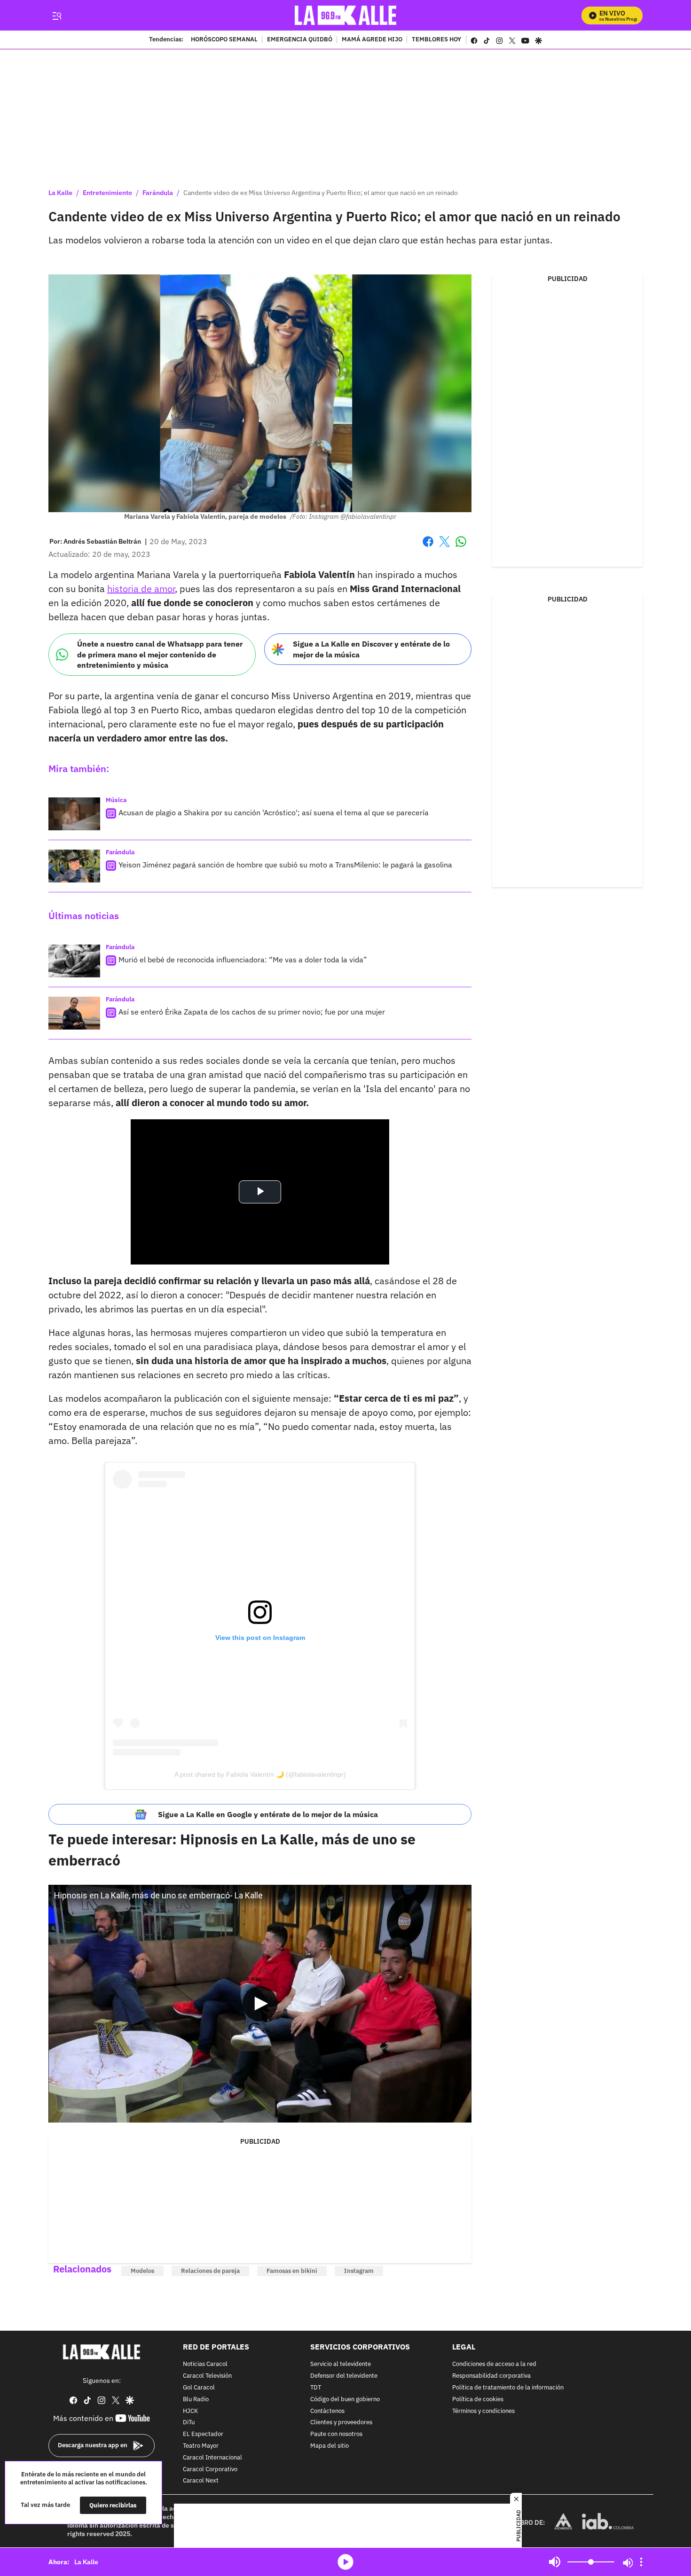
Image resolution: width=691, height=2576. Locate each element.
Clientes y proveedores (341, 2423)
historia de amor (141, 589)
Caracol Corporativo (210, 2470)
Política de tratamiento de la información (508, 2388)
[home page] (346, 15)
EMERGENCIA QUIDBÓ (300, 40)
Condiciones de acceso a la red (494, 2365)
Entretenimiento (107, 193)
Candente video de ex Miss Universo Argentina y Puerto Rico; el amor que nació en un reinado (321, 193)
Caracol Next (201, 2481)
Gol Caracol (199, 2388)
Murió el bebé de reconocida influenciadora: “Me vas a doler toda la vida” (243, 960)
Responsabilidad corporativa (491, 2377)
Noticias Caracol (205, 2365)
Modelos (142, 2271)
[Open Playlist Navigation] (641, 2562)
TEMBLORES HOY (436, 40)
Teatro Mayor (201, 2446)
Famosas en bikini (292, 2271)
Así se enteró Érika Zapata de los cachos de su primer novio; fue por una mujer (252, 1012)
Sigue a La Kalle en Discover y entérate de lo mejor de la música (371, 649)
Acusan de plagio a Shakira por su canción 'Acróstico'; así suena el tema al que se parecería (274, 812)
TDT (316, 2388)
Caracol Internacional (212, 2458)
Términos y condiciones (483, 2411)
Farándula (158, 193)
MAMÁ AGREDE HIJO (372, 40)
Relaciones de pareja (210, 2271)
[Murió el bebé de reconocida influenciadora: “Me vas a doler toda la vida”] (74, 961)
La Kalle (60, 193)
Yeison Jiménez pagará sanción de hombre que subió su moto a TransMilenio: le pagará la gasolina (285, 865)
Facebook (428, 547)
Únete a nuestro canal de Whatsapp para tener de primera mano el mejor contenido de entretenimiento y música (160, 654)
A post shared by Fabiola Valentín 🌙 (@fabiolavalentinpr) (260, 1774)
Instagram (359, 2271)
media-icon (345, 2562)
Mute (555, 2562)
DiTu (189, 2423)
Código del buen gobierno (345, 2400)
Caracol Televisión (207, 2377)
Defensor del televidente (344, 2377)
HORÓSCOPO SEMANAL (224, 40)
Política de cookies (478, 2400)
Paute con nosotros (336, 2435)
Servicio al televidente (341, 2365)
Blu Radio (196, 2400)
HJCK (190, 2411)
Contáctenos (327, 2411)
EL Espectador (203, 2435)
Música (116, 800)
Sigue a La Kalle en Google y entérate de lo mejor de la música (268, 1814)
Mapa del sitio (330, 2446)
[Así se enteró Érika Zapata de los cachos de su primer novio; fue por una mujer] (74, 1013)
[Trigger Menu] (57, 16)
